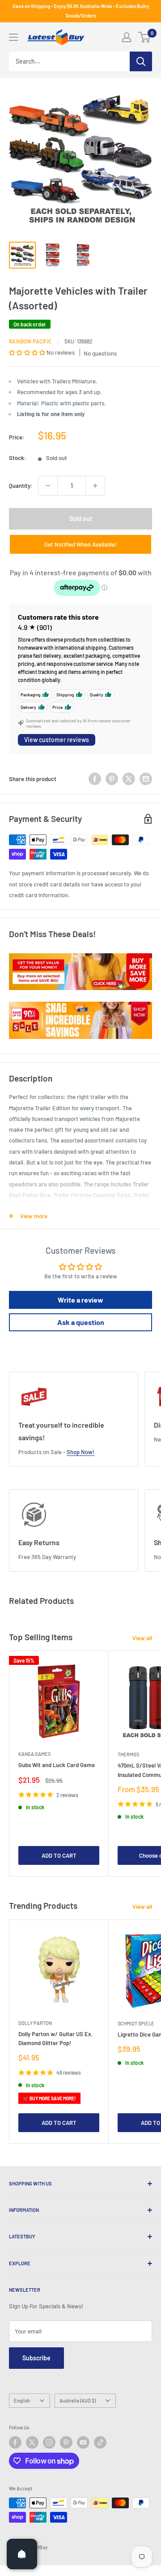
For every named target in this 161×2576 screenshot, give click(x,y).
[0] (145, 37)
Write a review (80, 1300)
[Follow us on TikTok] (100, 2442)
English (22, 2400)
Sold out (81, 519)
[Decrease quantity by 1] (48, 486)
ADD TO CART (59, 1855)
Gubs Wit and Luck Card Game (57, 1765)
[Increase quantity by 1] (95, 486)
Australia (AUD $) (78, 2400)
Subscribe (36, 2358)
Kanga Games (34, 1754)
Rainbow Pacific (30, 341)
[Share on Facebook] (95, 779)
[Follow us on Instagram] (49, 2442)
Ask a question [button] (81, 1322)
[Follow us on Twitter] (32, 2442)
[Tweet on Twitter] (129, 779)
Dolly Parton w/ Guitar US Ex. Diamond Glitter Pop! (56, 2038)
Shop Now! (80, 1452)
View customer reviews (57, 740)
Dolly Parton (35, 2023)
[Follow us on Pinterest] (66, 2442)
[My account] (127, 37)
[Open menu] (13, 37)
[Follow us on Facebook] (15, 2442)
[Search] (141, 61)
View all (142, 1638)
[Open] (22, 2554)
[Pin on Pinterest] (112, 779)
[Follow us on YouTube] (83, 2442)
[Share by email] (146, 779)
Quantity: (21, 486)
